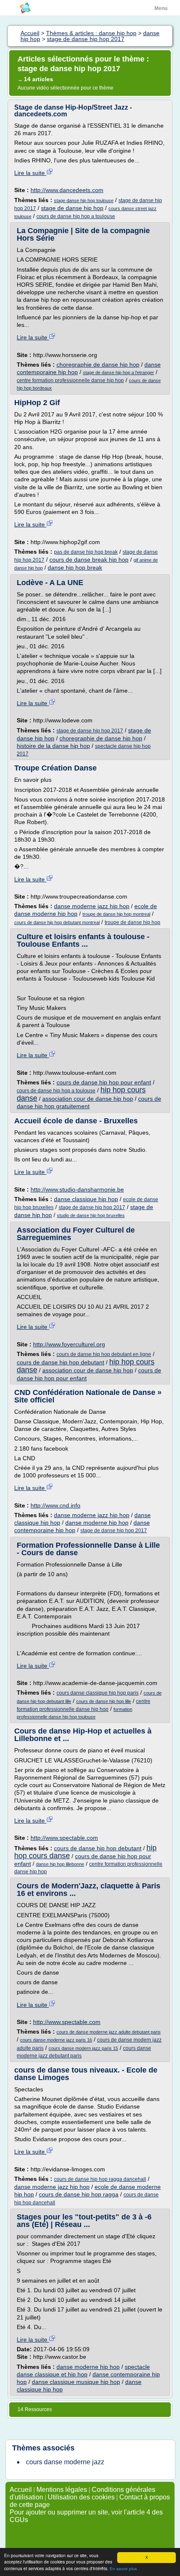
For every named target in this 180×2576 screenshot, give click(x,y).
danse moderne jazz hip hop (92, 906)
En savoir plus (123, 2569)
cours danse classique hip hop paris (98, 1693)
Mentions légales (62, 2490)
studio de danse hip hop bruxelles (91, 1215)
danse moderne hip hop (97, 1523)
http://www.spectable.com (64, 1838)
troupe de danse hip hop (132, 922)
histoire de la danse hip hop (53, 746)
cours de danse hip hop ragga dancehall (100, 2179)
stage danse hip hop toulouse (84, 200)
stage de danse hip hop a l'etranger (118, 372)
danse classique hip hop (86, 1199)
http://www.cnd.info (55, 1505)
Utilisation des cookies (81, 2497)
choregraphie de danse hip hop (98, 365)
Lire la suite (30, 173)
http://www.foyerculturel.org (69, 1344)
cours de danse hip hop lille (104, 1701)
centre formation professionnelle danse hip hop (70, 380)
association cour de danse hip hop (88, 1099)
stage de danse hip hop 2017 (90, 731)
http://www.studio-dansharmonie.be (77, 1189)
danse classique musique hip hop (76, 2382)
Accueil (21, 2490)
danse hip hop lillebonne (60, 1864)
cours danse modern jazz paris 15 (83, 2048)
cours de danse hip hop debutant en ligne (104, 1354)
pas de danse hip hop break (86, 552)
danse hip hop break (75, 568)
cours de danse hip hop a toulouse (76, 216)
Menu (161, 8)
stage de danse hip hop (72, 208)
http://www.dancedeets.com (67, 190)
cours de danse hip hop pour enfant (104, 1082)
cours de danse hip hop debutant (60, 1362)
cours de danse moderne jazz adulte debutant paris (109, 2032)
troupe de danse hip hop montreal (116, 914)
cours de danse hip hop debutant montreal (57, 922)
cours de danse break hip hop (89, 560)
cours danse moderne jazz (65, 2462)
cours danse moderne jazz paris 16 (56, 2040)
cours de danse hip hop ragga (79, 2194)
